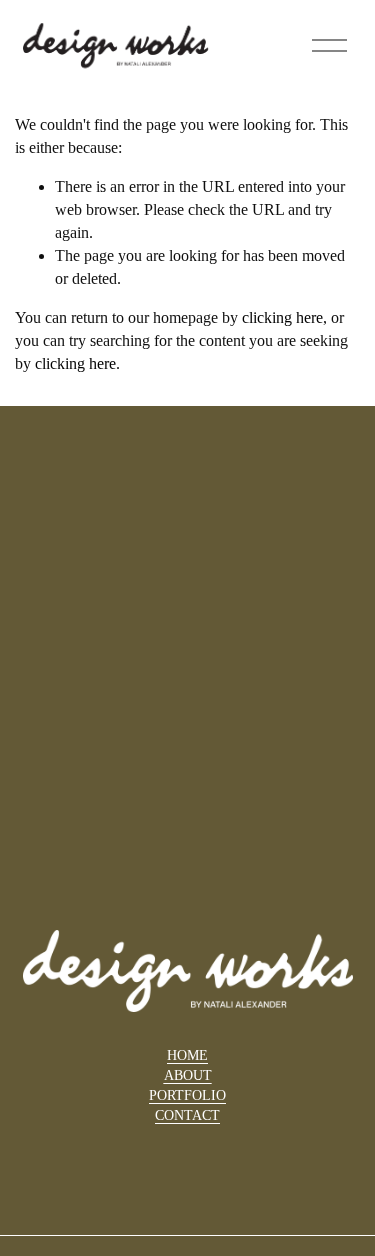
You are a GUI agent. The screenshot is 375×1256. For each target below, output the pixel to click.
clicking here (282, 317)
